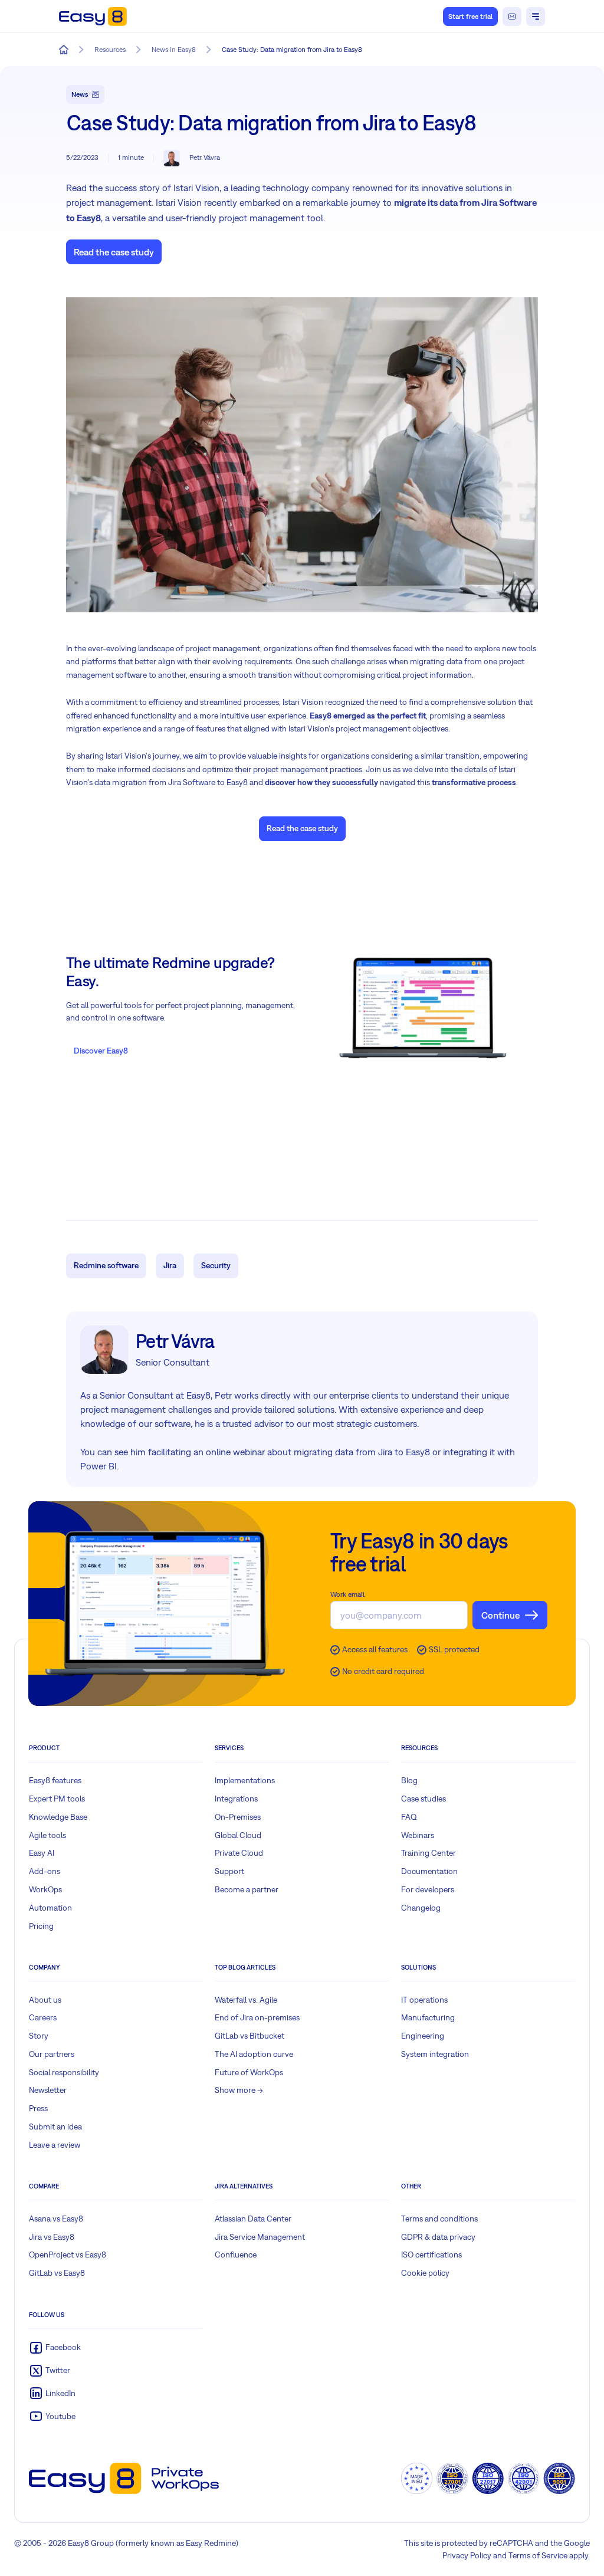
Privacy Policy (467, 2555)
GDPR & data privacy (438, 2237)
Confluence (236, 2255)
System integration (435, 2054)
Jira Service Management (260, 2237)
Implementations (245, 1780)
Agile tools (47, 1835)
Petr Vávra (205, 157)
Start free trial (470, 17)
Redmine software (106, 1265)
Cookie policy (425, 2273)
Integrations (236, 1799)
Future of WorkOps (249, 2072)
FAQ (409, 1817)
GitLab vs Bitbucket (250, 2036)
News (80, 94)
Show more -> (239, 2090)
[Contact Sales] (512, 17)
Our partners (52, 2054)
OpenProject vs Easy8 (68, 2255)
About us (45, 2000)
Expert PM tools (57, 1799)
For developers (428, 1889)
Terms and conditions (439, 2219)
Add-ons (45, 1871)
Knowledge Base (58, 1817)
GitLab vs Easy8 (57, 2273)
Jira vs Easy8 (52, 2237)
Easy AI (42, 1853)
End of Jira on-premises (257, 2017)
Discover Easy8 (101, 1051)
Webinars (418, 1835)
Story (39, 2036)
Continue (500, 1615)
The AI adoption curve (254, 2054)
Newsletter (48, 2090)
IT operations (424, 2000)
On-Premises (238, 1817)
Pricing (41, 1926)
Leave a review (55, 2145)
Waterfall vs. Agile (246, 2000)
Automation (50, 1908)
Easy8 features (55, 1780)
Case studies (424, 1799)
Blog (409, 1780)
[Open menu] (536, 17)
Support (229, 1871)
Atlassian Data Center (253, 2219)
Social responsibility (64, 2072)
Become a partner (247, 1889)
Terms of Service (538, 2555)
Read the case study (114, 252)
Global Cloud (238, 1835)
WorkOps (45, 1889)
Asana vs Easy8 (56, 2219)
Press (38, 2108)
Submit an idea (55, 2127)
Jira (170, 1265)
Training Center (429, 1853)
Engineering (423, 2036)
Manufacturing (428, 2017)
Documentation (429, 1871)
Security (216, 1265)
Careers (43, 2017)
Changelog (421, 1908)
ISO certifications (431, 2255)
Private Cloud (239, 1853)
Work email (347, 1594)
